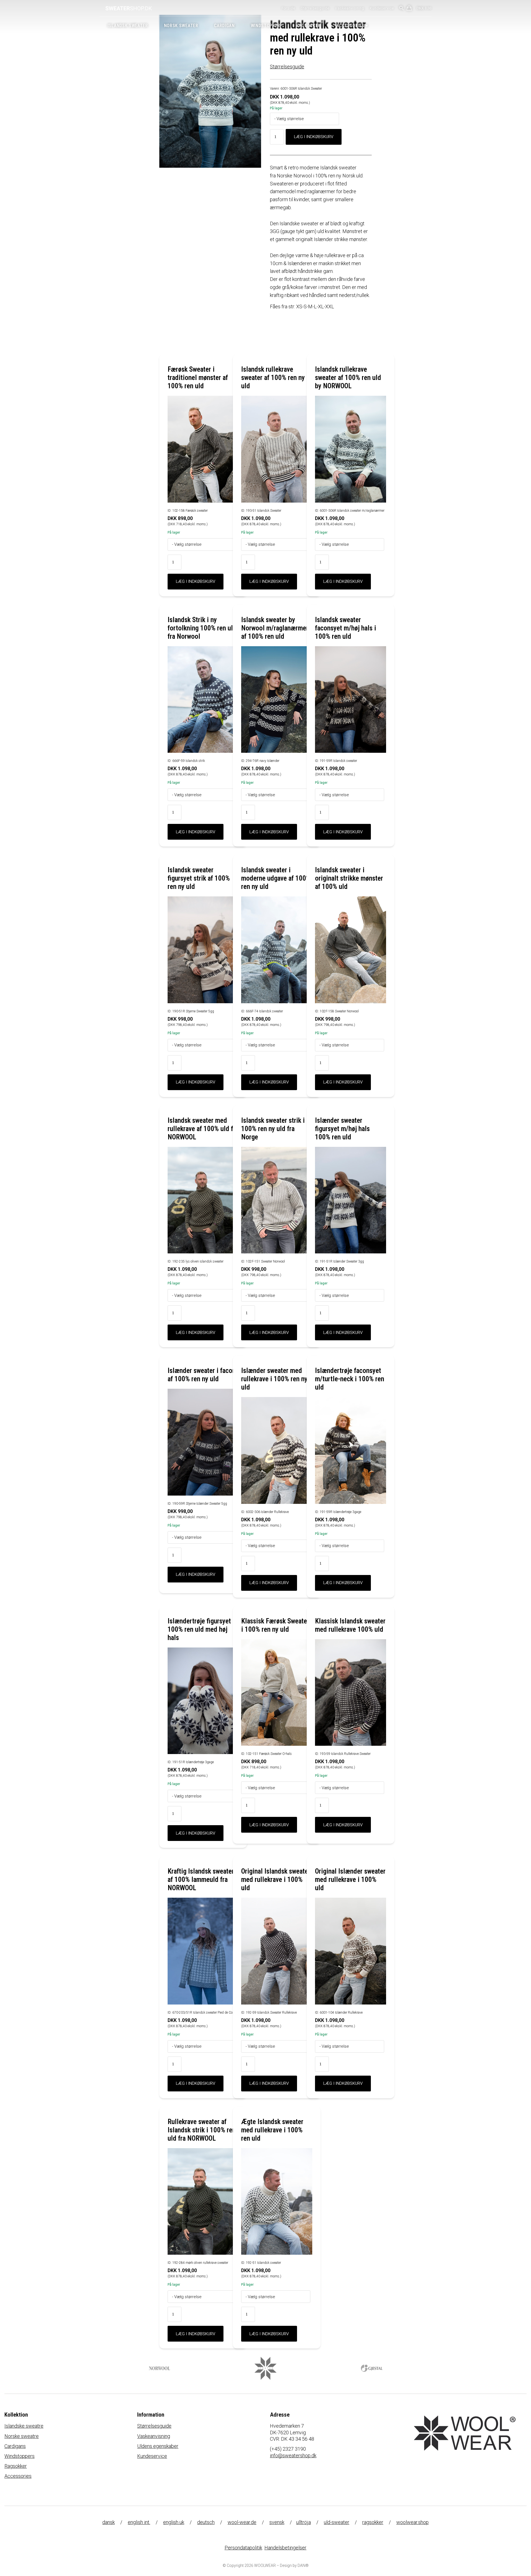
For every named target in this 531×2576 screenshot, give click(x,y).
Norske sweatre (22, 2436)
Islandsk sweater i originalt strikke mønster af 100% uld (349, 878)
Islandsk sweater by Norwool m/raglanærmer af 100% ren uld (275, 628)
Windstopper (266, 26)
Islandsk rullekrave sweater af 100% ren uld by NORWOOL (348, 378)
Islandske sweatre (24, 2426)
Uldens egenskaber (158, 2446)
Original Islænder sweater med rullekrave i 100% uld (350, 1880)
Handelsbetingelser (285, 2548)
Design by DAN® (294, 2565)
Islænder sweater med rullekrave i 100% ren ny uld (274, 1379)
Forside (288, 8)
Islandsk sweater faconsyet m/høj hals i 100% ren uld (346, 628)
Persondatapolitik (243, 2548)
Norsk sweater (181, 26)
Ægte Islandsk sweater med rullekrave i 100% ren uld (272, 2130)
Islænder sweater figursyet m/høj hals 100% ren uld (342, 1129)
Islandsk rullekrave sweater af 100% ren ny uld (273, 378)
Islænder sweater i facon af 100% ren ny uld (202, 1375)
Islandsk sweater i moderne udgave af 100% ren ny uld (276, 878)
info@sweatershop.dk (293, 2455)
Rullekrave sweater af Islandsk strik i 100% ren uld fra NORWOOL (202, 2130)
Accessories (351, 26)
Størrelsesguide (315, 8)
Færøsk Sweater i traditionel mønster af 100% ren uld (198, 378)
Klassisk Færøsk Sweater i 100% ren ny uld (275, 1625)
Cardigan (224, 26)
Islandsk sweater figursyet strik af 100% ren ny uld (199, 878)
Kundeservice (382, 8)
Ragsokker (308, 26)
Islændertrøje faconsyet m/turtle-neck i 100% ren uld (350, 1379)
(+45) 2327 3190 (288, 2449)
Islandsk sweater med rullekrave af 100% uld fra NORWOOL (203, 1129)
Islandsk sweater (128, 26)
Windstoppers (19, 2456)
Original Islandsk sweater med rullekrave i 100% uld (276, 1880)
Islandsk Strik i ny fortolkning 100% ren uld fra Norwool (202, 628)
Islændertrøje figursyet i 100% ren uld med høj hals (201, 1629)
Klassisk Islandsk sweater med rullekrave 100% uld (350, 1625)
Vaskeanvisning (350, 8)
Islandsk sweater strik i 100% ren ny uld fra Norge (273, 1129)
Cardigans (15, 2446)
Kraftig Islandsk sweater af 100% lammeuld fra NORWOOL (201, 1880)
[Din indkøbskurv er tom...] (409, 9)
